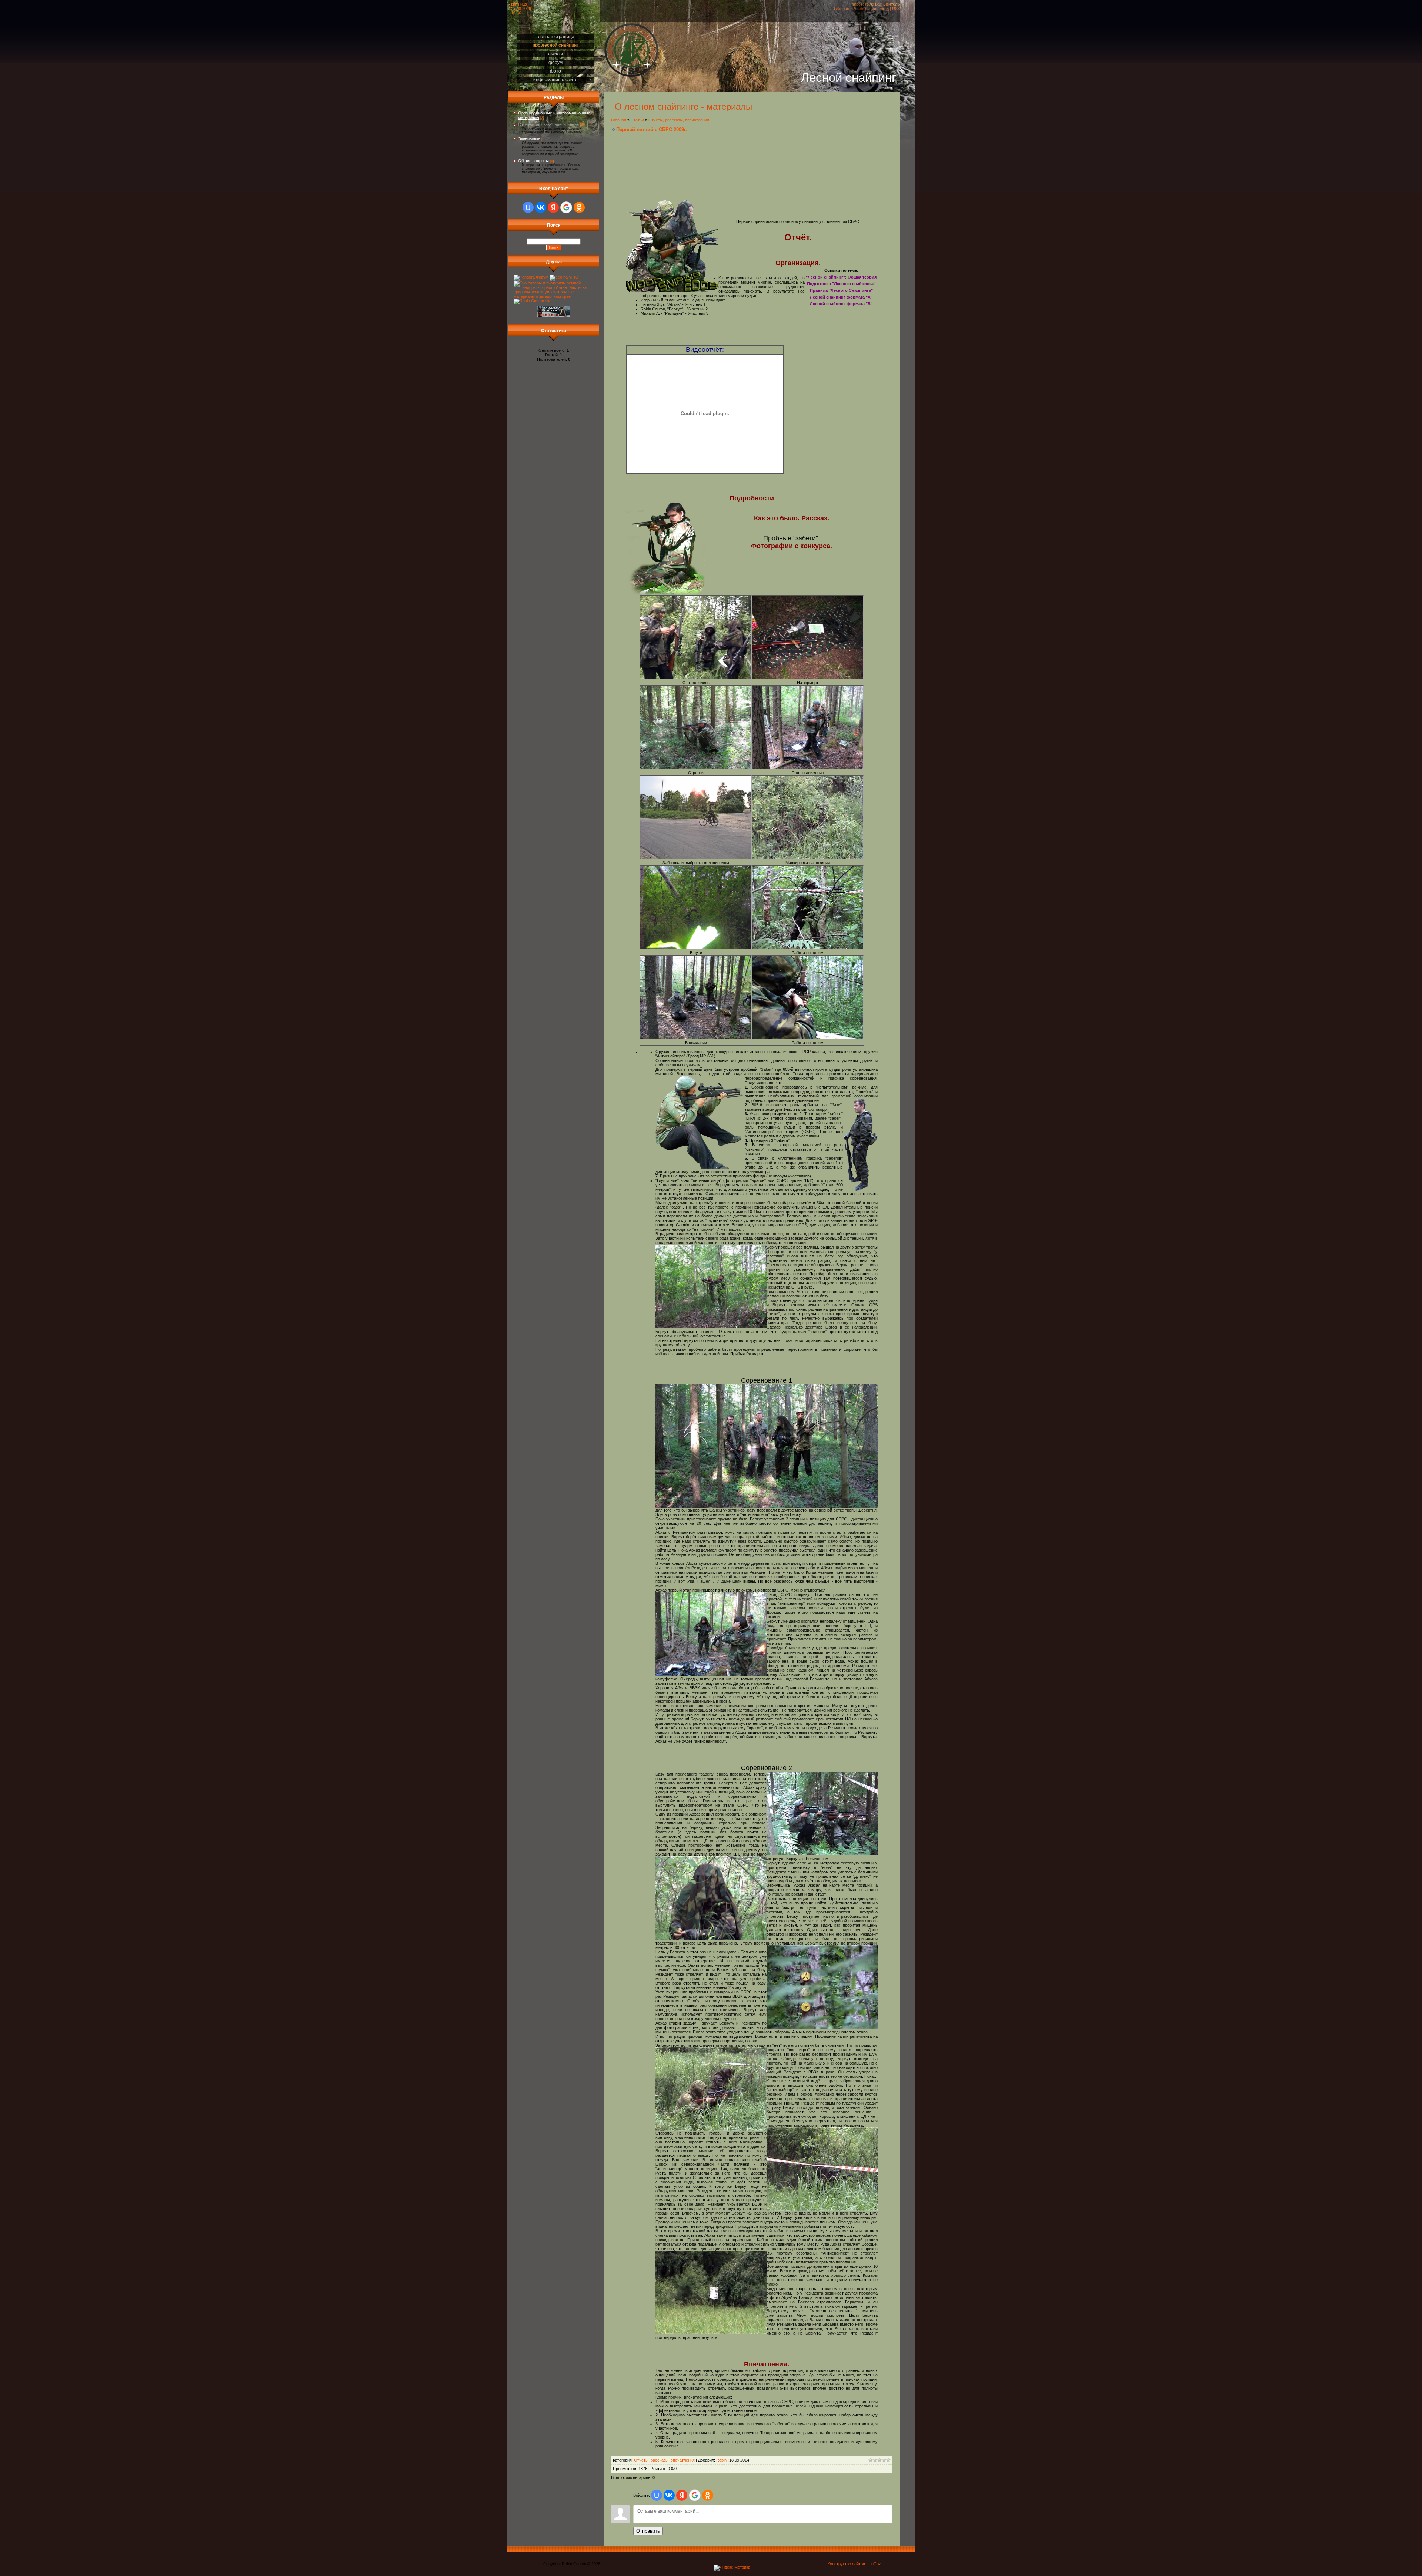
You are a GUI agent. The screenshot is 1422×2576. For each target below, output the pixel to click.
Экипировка (529, 139)
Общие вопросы (533, 161)
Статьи (637, 120)
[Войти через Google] (566, 207)
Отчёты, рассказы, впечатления (548, 124)
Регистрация (864, 9)
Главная (842, 9)
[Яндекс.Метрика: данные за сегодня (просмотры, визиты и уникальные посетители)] (732, 2568)
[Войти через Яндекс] (553, 207)
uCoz (876, 2564)
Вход (884, 9)
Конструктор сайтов (846, 2564)
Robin (721, 2460)
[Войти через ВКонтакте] (541, 207)
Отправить (648, 2531)
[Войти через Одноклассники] (579, 207)
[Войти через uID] (528, 207)
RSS (896, 9)
